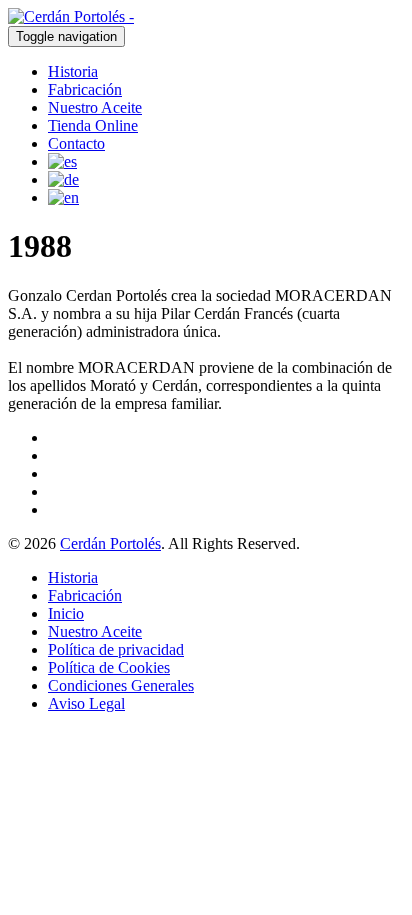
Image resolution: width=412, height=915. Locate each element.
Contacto (76, 143)
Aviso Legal (86, 703)
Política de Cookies (109, 667)
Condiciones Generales (121, 685)
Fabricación (85, 89)
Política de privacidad (116, 649)
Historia (73, 71)
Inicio (66, 613)
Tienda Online (93, 125)
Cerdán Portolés (110, 543)
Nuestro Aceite (95, 107)
